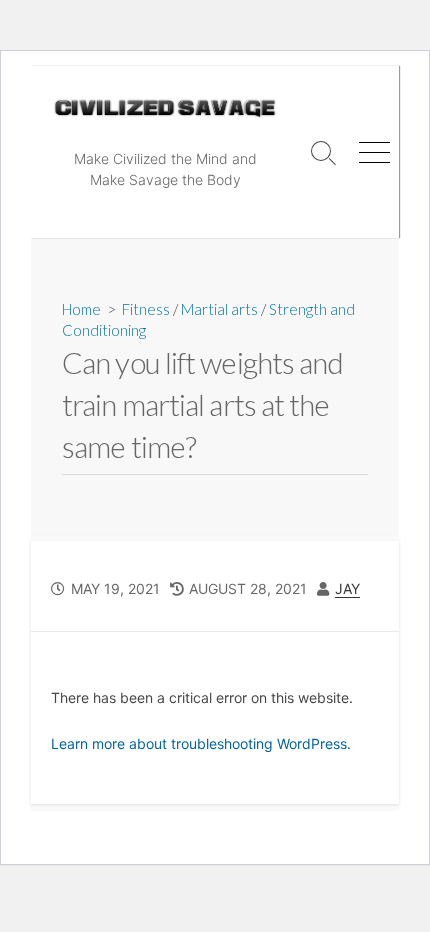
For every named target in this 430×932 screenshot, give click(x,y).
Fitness (146, 309)
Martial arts (219, 309)
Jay (347, 588)
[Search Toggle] (324, 152)
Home (81, 309)
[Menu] (374, 152)
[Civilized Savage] (165, 108)
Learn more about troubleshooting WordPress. (201, 743)
